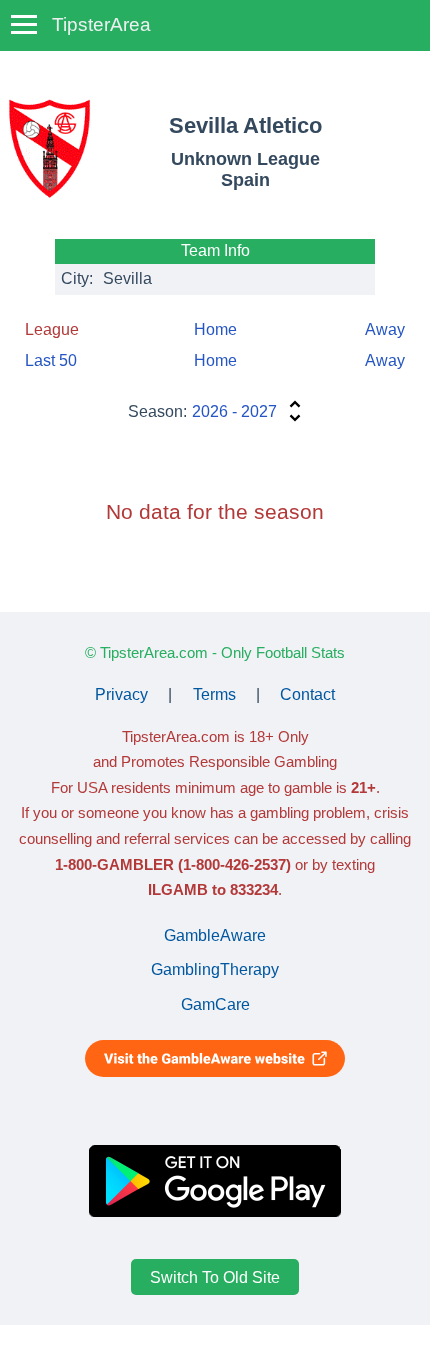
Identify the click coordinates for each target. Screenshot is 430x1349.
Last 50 (51, 360)
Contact (307, 694)
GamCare (215, 1004)
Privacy (121, 694)
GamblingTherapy (215, 969)
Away (385, 329)
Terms (214, 694)
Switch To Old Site (215, 1277)
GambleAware (215, 935)
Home (215, 329)
